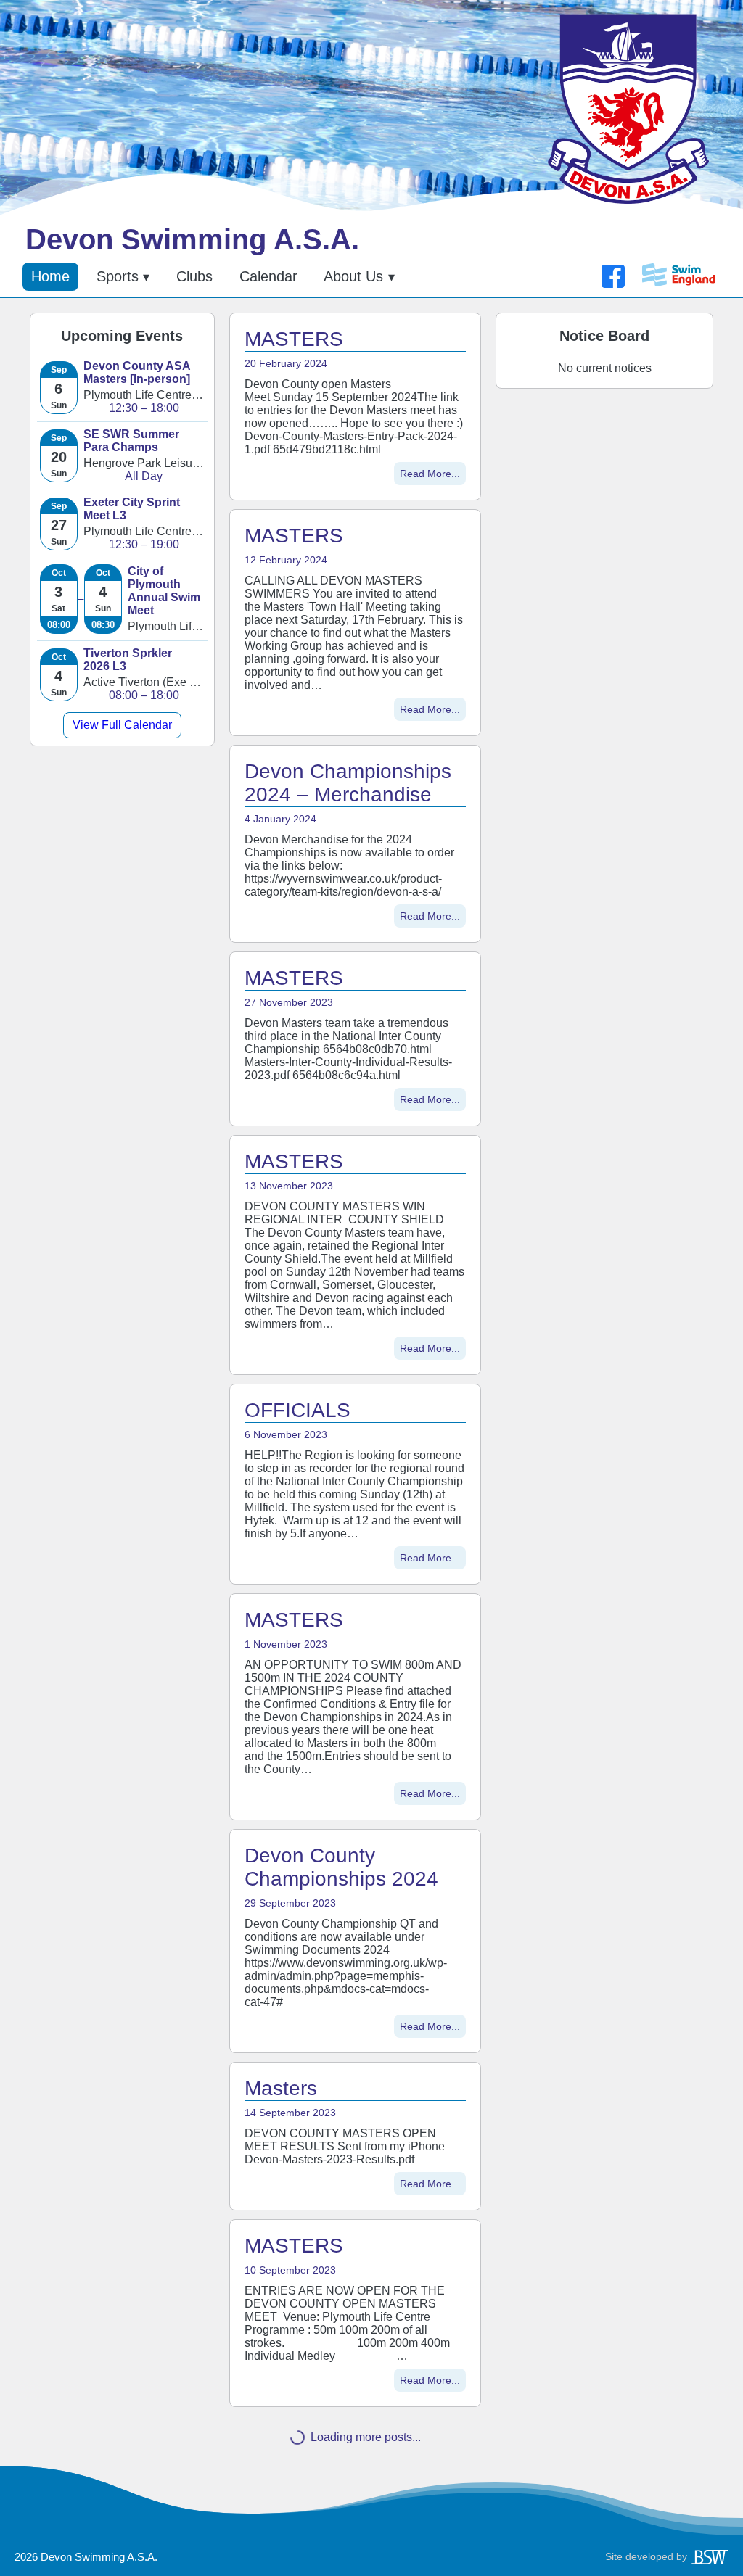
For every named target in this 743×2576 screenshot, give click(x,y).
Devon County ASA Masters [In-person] (137, 372)
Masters (281, 2088)
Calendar (268, 276)
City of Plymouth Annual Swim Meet (164, 591)
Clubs (194, 276)
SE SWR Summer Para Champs (131, 441)
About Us (353, 276)
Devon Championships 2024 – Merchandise (348, 783)
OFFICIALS (297, 1410)
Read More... (430, 474)
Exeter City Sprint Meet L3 (132, 509)
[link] (122, 387)
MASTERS (294, 339)
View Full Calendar (122, 725)
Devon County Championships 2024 (341, 1867)
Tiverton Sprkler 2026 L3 (128, 660)
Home (50, 276)
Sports (118, 276)
